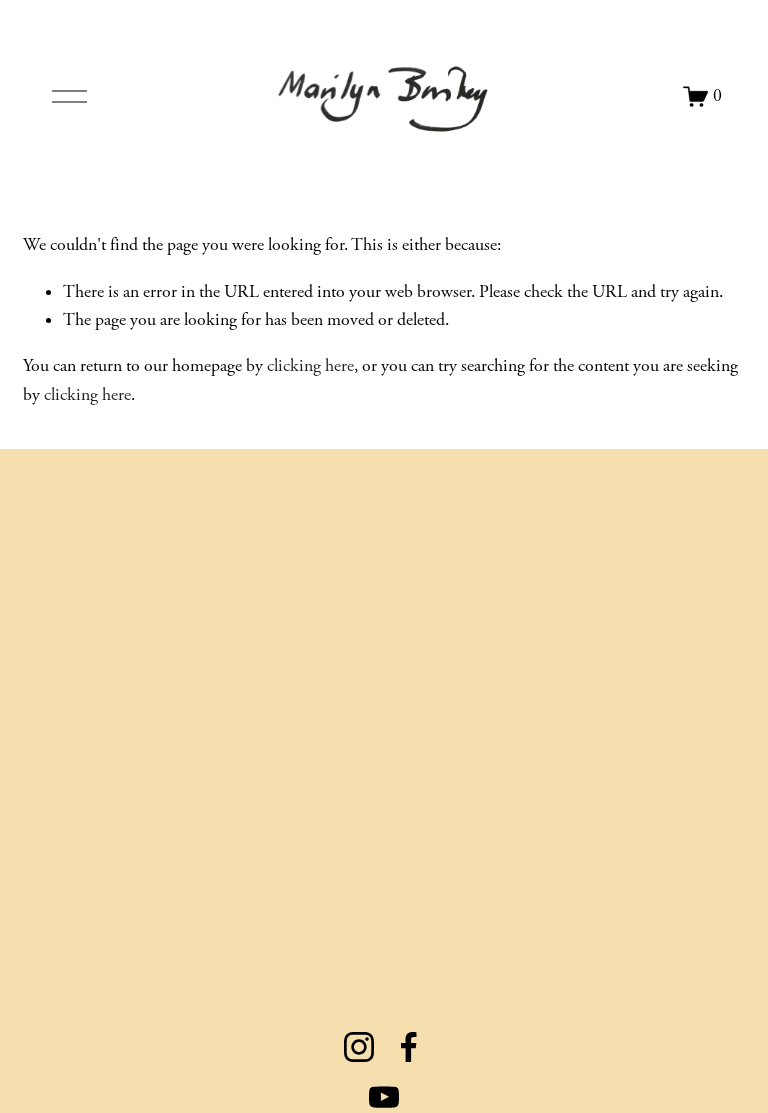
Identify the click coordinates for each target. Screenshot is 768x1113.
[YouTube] (384, 1097)
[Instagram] (359, 1047)
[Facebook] (409, 1047)
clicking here (310, 366)
